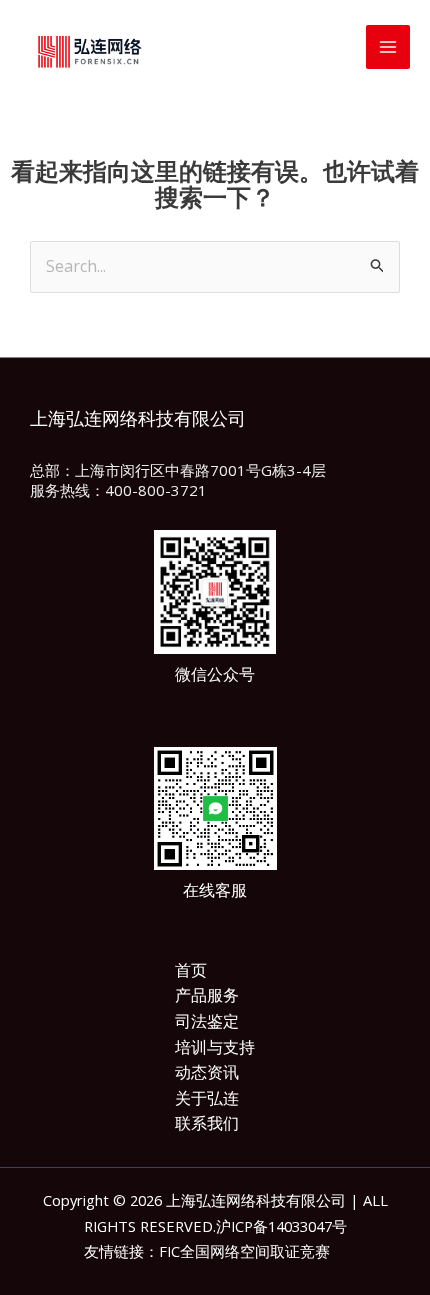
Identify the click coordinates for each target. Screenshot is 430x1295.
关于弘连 (207, 1098)
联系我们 (207, 1123)
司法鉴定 (207, 1021)
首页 (191, 970)
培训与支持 (215, 1047)
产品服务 (207, 995)
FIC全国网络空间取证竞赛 (244, 1251)
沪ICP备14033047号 (281, 1226)
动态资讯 (207, 1072)
